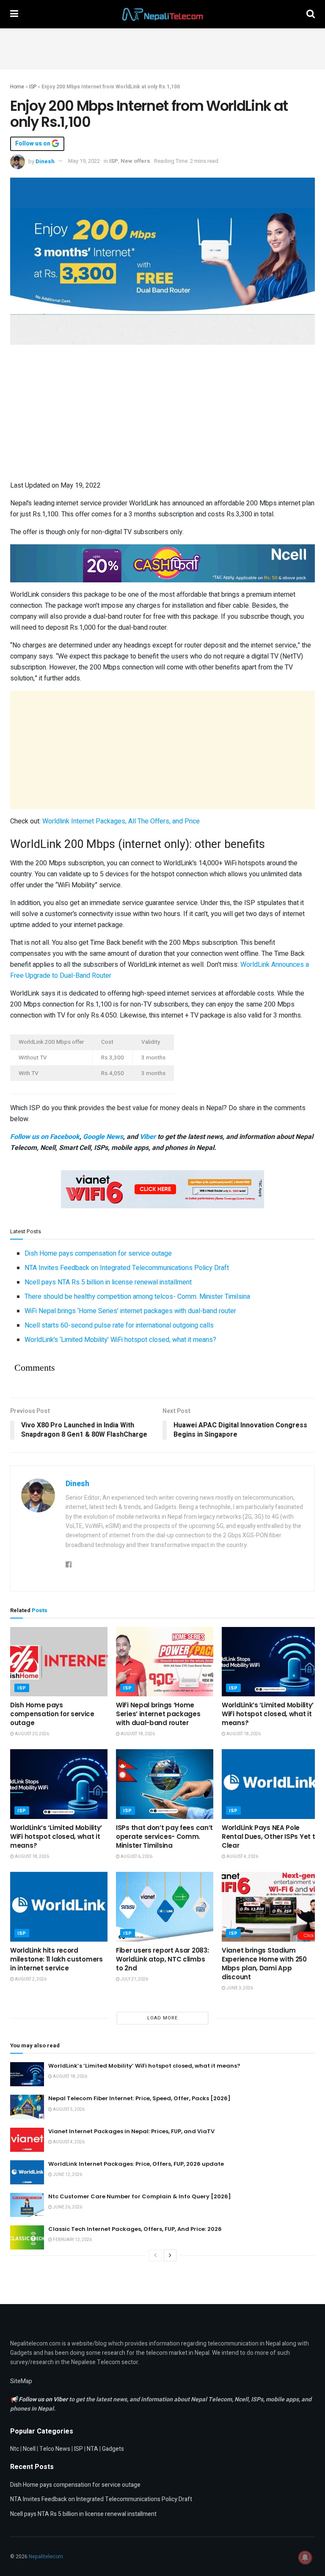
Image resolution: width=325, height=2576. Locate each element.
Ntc (15, 2449)
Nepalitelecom (46, 2557)
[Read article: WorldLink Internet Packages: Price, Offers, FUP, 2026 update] (27, 2172)
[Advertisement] (162, 47)
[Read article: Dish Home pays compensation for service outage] (59, 1662)
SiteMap (21, 2381)
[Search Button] (311, 14)
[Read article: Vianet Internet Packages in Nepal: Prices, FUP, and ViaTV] (27, 2140)
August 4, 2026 (242, 1857)
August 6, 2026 (136, 1857)
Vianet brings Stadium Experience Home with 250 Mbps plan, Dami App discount (264, 1964)
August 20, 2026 (32, 1734)
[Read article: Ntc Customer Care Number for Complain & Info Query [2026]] (27, 2205)
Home (17, 87)
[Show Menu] (14, 14)
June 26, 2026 (67, 2207)
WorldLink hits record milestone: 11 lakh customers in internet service (56, 1959)
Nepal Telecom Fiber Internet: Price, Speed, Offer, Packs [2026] (139, 2098)
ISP (33, 87)
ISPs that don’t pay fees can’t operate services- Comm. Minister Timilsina (164, 1837)
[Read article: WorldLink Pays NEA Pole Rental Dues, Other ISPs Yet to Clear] (270, 1784)
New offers (135, 161)
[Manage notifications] (305, 2557)
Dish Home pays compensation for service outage (98, 1254)
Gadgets (113, 2449)
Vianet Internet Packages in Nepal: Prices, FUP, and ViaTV (131, 2131)
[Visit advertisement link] (162, 563)
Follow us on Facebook (45, 1137)
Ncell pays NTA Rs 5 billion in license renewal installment (108, 1282)
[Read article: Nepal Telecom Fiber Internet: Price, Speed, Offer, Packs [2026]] (27, 2107)
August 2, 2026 (30, 1979)
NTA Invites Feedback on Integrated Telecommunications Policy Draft (127, 1268)
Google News (103, 1137)
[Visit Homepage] (162, 14)
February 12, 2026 (72, 2240)
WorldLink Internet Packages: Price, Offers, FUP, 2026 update (136, 2164)
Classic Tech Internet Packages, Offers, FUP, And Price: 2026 (135, 2229)
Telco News (55, 2449)
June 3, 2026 (239, 1988)
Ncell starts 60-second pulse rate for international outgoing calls (119, 1325)
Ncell (29, 2449)
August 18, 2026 (137, 1734)
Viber (148, 1137)
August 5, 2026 (68, 2110)
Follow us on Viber (44, 2399)
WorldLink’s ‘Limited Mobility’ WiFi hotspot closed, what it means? (120, 1340)
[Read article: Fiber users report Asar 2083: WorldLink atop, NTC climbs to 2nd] (165, 1907)
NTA (92, 2449)
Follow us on (33, 144)
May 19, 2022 (84, 161)
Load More (162, 2018)
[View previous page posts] (155, 2255)
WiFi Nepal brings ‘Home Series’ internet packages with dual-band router (130, 1311)
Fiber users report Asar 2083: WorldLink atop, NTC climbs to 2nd (162, 1959)
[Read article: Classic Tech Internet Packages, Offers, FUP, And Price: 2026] (27, 2237)
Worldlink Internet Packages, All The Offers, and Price (121, 821)
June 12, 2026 (67, 2175)
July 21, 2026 (134, 1979)
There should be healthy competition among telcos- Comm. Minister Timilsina (137, 1297)
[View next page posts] (170, 2255)
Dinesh (45, 161)
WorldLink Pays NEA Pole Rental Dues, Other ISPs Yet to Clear (270, 1837)
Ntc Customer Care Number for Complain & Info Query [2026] (140, 2196)
